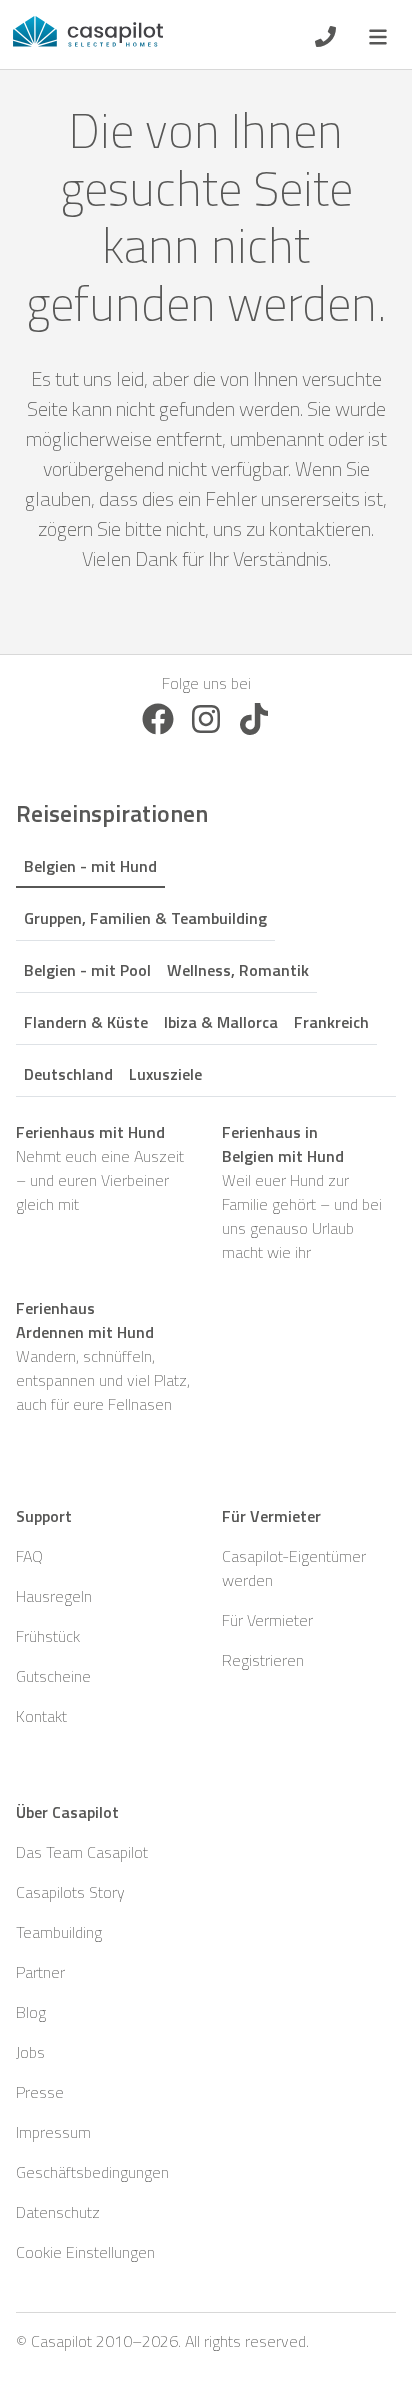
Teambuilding (59, 1932)
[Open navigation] (378, 35)
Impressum (53, 2132)
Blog (31, 2012)
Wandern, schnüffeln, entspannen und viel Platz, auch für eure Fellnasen (103, 1356)
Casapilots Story (70, 1892)
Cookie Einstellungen (85, 2252)
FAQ (29, 1556)
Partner (40, 1972)
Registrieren (263, 1660)
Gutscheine (53, 1676)
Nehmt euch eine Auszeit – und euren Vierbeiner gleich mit (100, 1168)
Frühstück (48, 1636)
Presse (40, 2092)
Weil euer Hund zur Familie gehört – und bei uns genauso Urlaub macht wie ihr (302, 1192)
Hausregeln (54, 1596)
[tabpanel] (206, 1268)
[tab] (90, 863)
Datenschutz (58, 2212)
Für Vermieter (267, 1620)
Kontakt (41, 1716)
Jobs (30, 2052)
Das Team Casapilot (82, 1852)
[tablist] (206, 966)
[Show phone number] (325, 34)
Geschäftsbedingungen (92, 2172)
